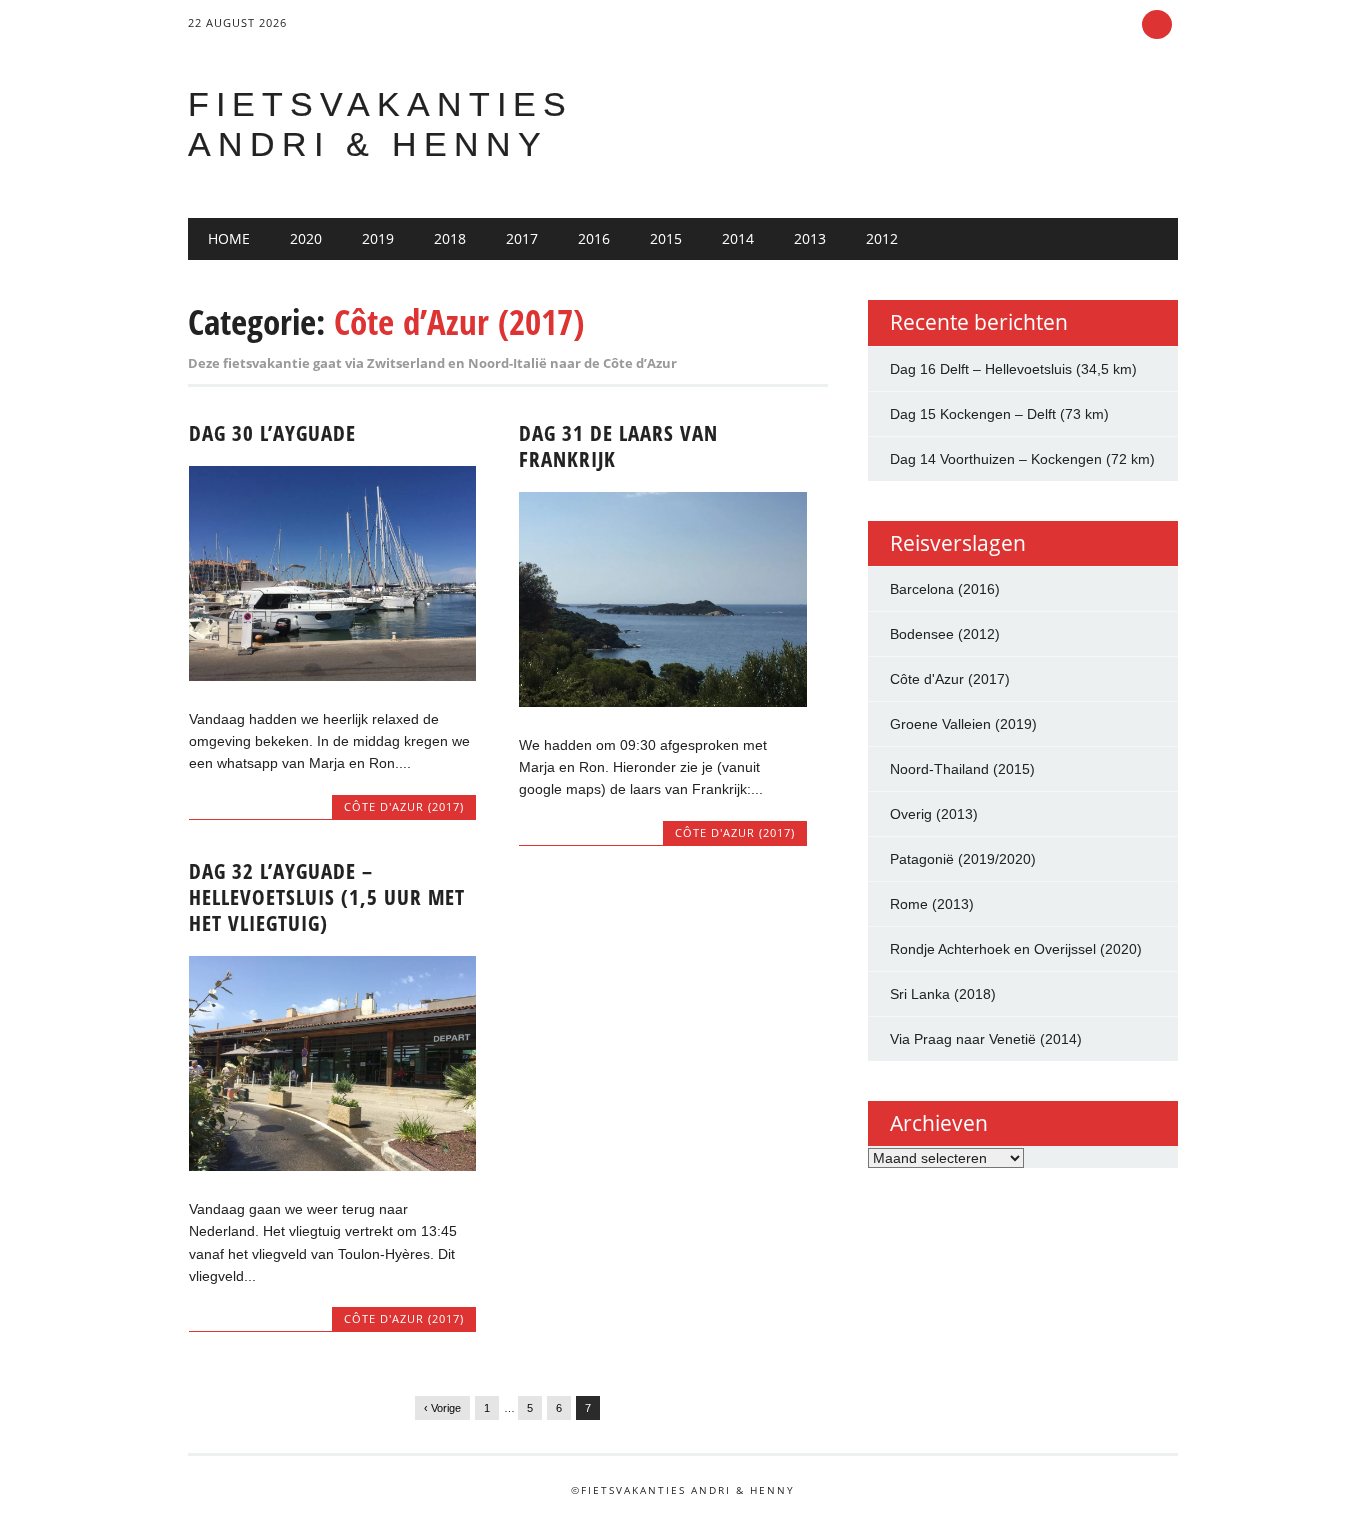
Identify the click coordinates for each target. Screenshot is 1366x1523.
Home (229, 238)
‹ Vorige (442, 1408)
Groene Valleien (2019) (963, 724)
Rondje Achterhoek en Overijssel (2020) (1016, 949)
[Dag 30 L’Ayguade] (332, 676)
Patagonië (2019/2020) (963, 859)
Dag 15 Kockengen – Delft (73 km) (999, 414)
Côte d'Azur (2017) (404, 806)
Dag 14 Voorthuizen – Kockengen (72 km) (1022, 459)
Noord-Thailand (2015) (962, 769)
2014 (738, 238)
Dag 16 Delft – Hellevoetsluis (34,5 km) (1013, 369)
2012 (882, 238)
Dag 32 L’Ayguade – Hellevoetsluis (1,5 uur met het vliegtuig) (327, 897)
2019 (378, 238)
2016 (594, 238)
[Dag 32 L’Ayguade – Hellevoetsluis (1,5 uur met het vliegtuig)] (332, 1166)
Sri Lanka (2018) (943, 994)
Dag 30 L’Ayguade (272, 433)
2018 (450, 238)
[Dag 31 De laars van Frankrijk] (662, 702)
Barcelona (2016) (945, 589)
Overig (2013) (934, 814)
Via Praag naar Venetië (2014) (986, 1039)
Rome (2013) (932, 904)
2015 (666, 238)
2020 (306, 238)
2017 (522, 238)
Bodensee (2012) (945, 634)
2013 (810, 238)
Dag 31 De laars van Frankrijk (618, 446)
